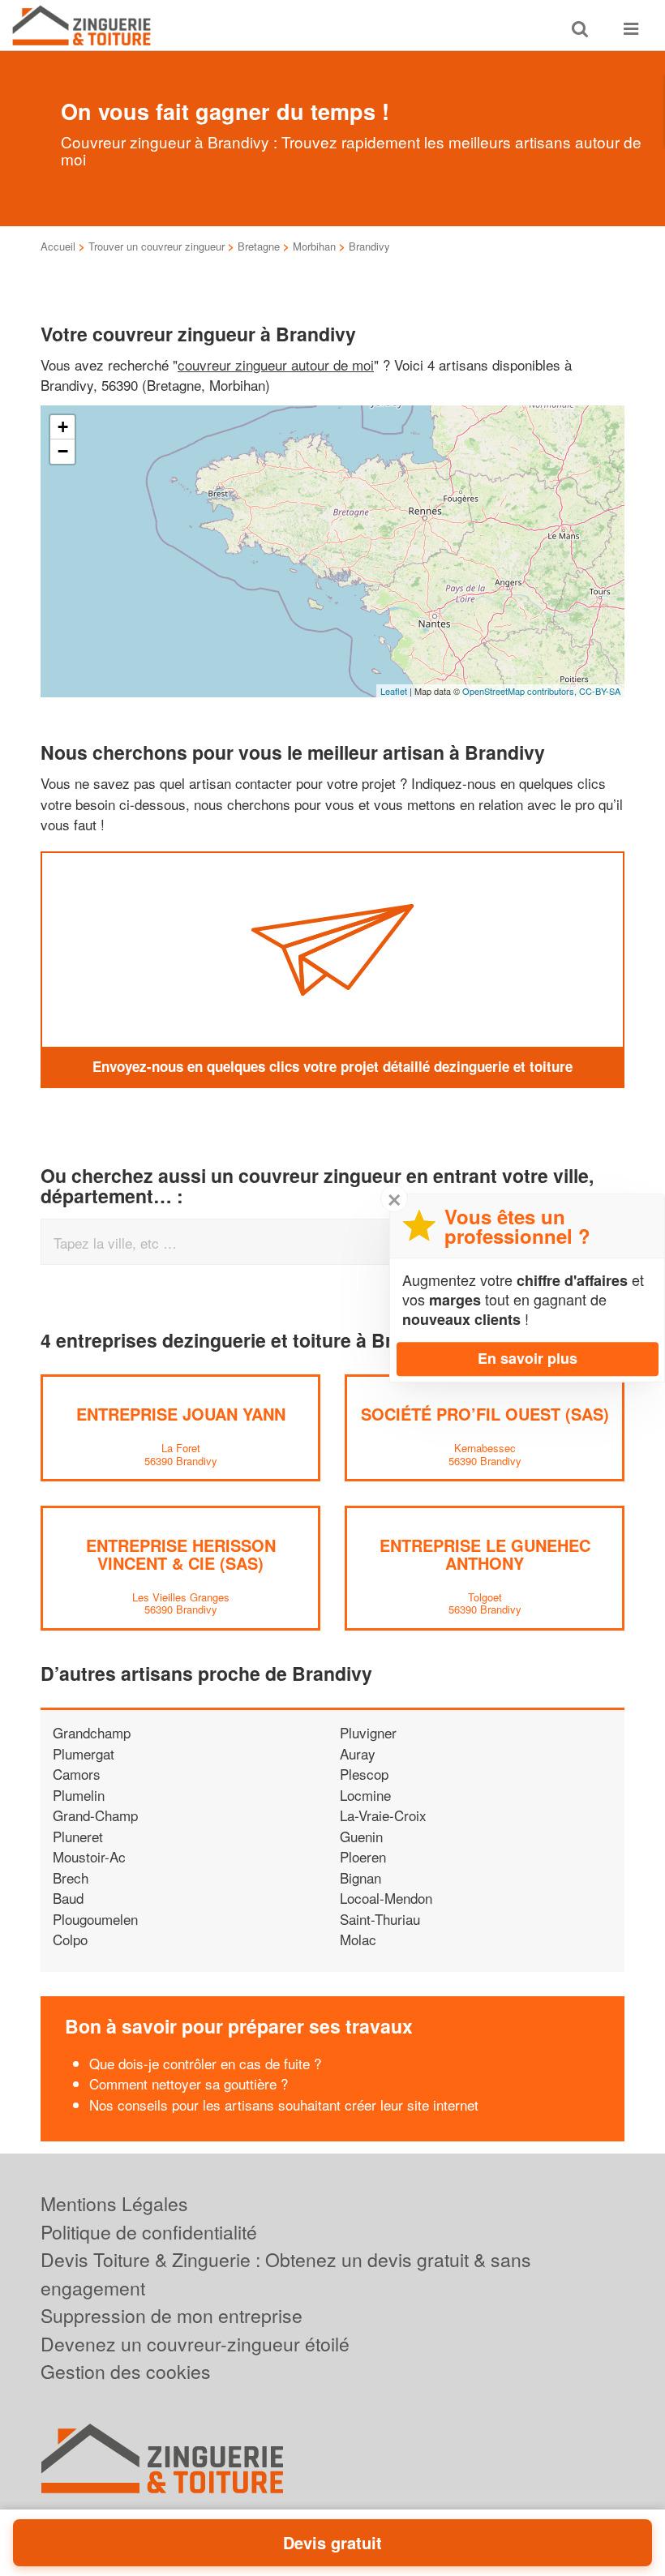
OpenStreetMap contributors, (521, 691)
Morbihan (314, 246)
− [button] (63, 451)
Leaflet (394, 691)
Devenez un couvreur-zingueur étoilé (195, 2344)
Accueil (58, 246)
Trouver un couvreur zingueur (157, 246)
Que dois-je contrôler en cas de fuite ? (205, 2063)
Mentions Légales (114, 2203)
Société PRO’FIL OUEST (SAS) (485, 1414)
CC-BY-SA (600, 691)
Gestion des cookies (126, 2371)
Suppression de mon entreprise (172, 2315)
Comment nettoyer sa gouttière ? (189, 2083)
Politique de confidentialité (149, 2232)
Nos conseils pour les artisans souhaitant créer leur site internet (284, 2105)
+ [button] (63, 427)
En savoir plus (528, 1358)
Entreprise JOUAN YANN (181, 1414)
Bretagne (259, 246)
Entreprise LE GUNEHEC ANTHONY (485, 1554)
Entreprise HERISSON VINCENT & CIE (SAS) (181, 1554)
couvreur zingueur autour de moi (276, 364)
